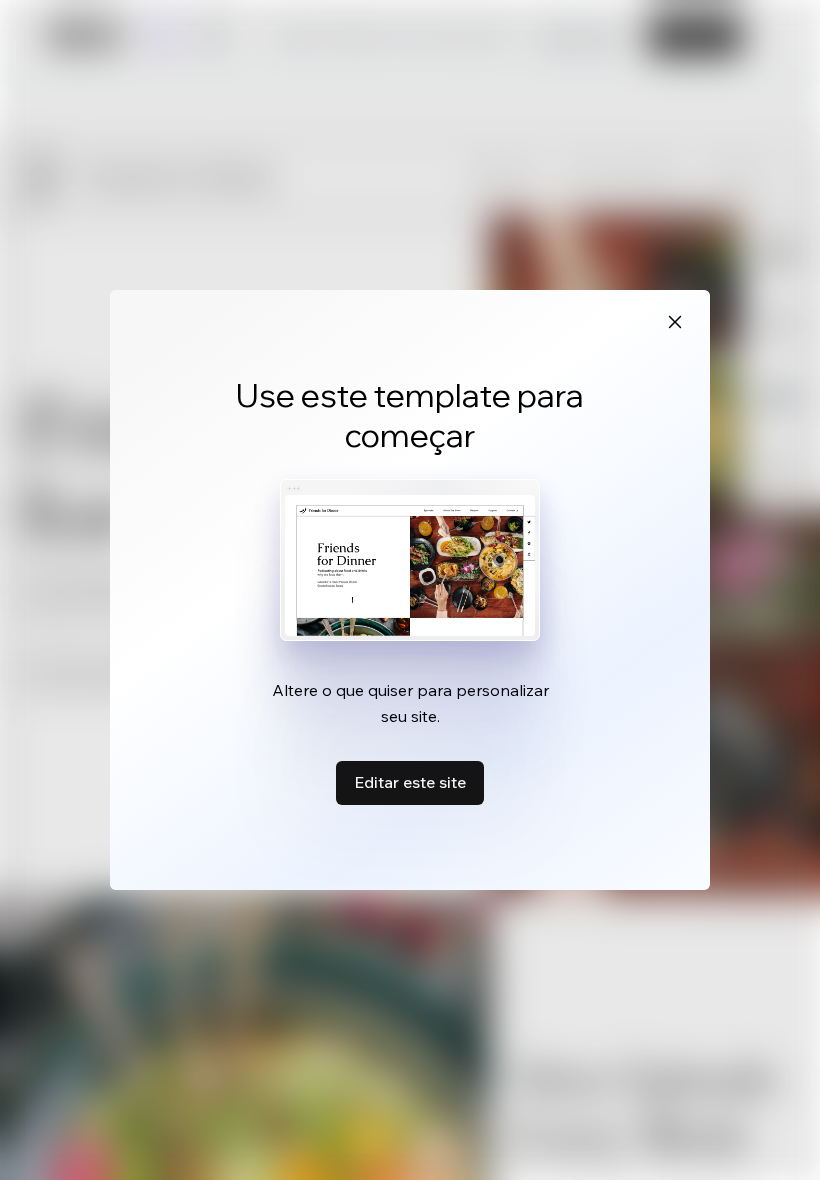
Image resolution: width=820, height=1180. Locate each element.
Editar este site (410, 782)
